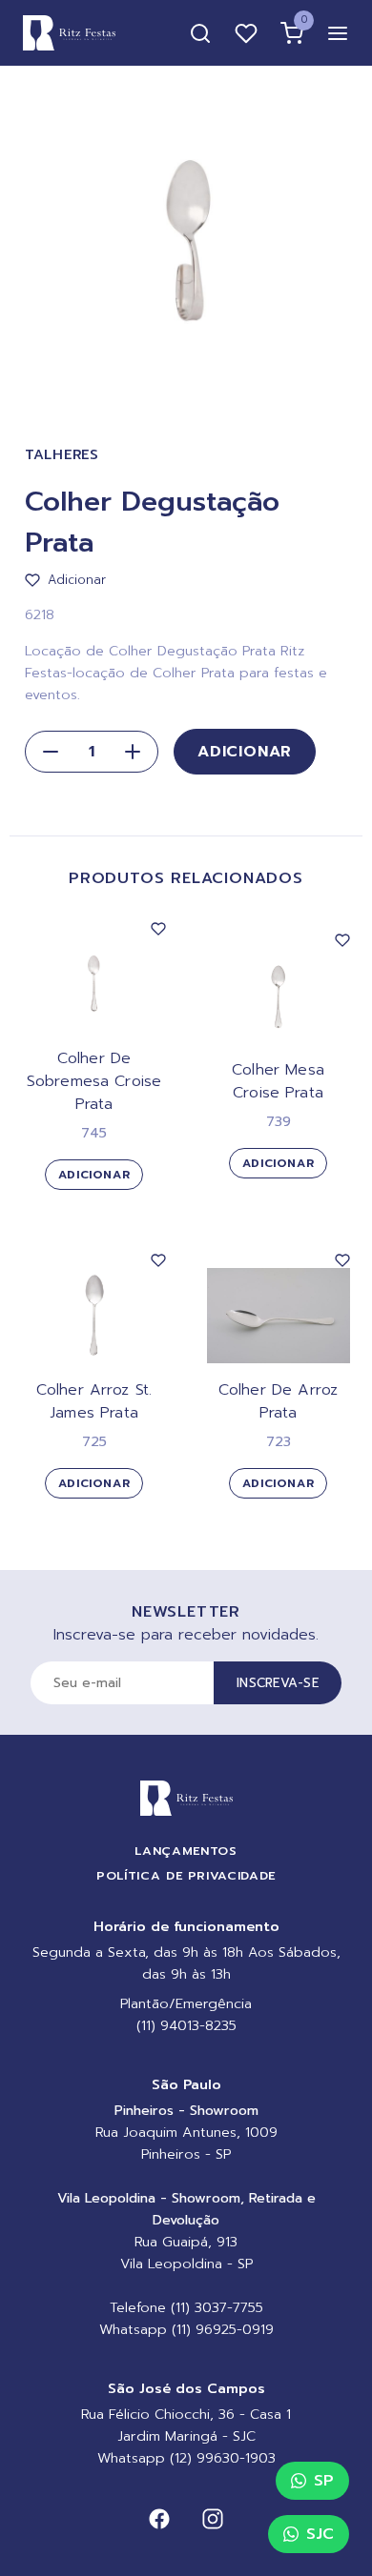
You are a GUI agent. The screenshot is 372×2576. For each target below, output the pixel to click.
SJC (320, 2534)
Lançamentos (186, 1851)
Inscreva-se (278, 1683)
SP (324, 2481)
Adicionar (245, 752)
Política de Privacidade (186, 1875)
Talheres (62, 455)
